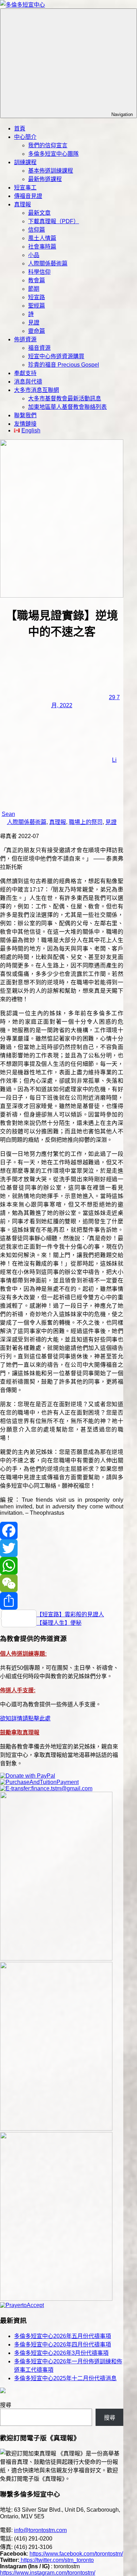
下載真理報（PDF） (54, 221)
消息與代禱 (28, 382)
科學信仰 (39, 272)
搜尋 (6, 2405)
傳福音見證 (28, 196)
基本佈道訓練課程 (51, 171)
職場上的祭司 (86, 822)
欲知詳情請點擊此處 (25, 1718)
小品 (34, 255)
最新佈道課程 (45, 179)
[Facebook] (62, 1531)
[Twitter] (62, 1548)
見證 (34, 323)
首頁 (20, 128)
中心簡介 (25, 137)
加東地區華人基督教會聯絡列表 (67, 407)
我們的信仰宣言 (48, 145)
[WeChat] (62, 1583)
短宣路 (37, 297)
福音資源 (39, 348)
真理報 (22, 204)
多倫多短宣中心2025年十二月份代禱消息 (65, 2378)
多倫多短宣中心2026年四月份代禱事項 (63, 2345)
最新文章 (39, 213)
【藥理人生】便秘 (59, 1623)
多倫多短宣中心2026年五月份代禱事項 (63, 2336)
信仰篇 (37, 230)
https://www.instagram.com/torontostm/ (48, 2573)
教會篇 (37, 280)
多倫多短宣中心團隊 (53, 154)
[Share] (62, 1601)
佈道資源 (25, 339)
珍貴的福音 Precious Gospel (64, 365)
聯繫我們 (25, 415)
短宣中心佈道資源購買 (56, 356)
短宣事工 (25, 188)
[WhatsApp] (62, 1566)
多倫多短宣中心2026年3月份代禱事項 (61, 2353)
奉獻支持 (25, 373)
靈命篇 (37, 331)
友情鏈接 (25, 424)
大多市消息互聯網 (37, 390)
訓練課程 (25, 162)
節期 (34, 289)
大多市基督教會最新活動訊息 (65, 398)
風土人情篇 (42, 238)
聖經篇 (37, 306)
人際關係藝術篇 (48, 263)
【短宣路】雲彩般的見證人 (70, 1614)
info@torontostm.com (40, 2530)
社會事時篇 (42, 247)
